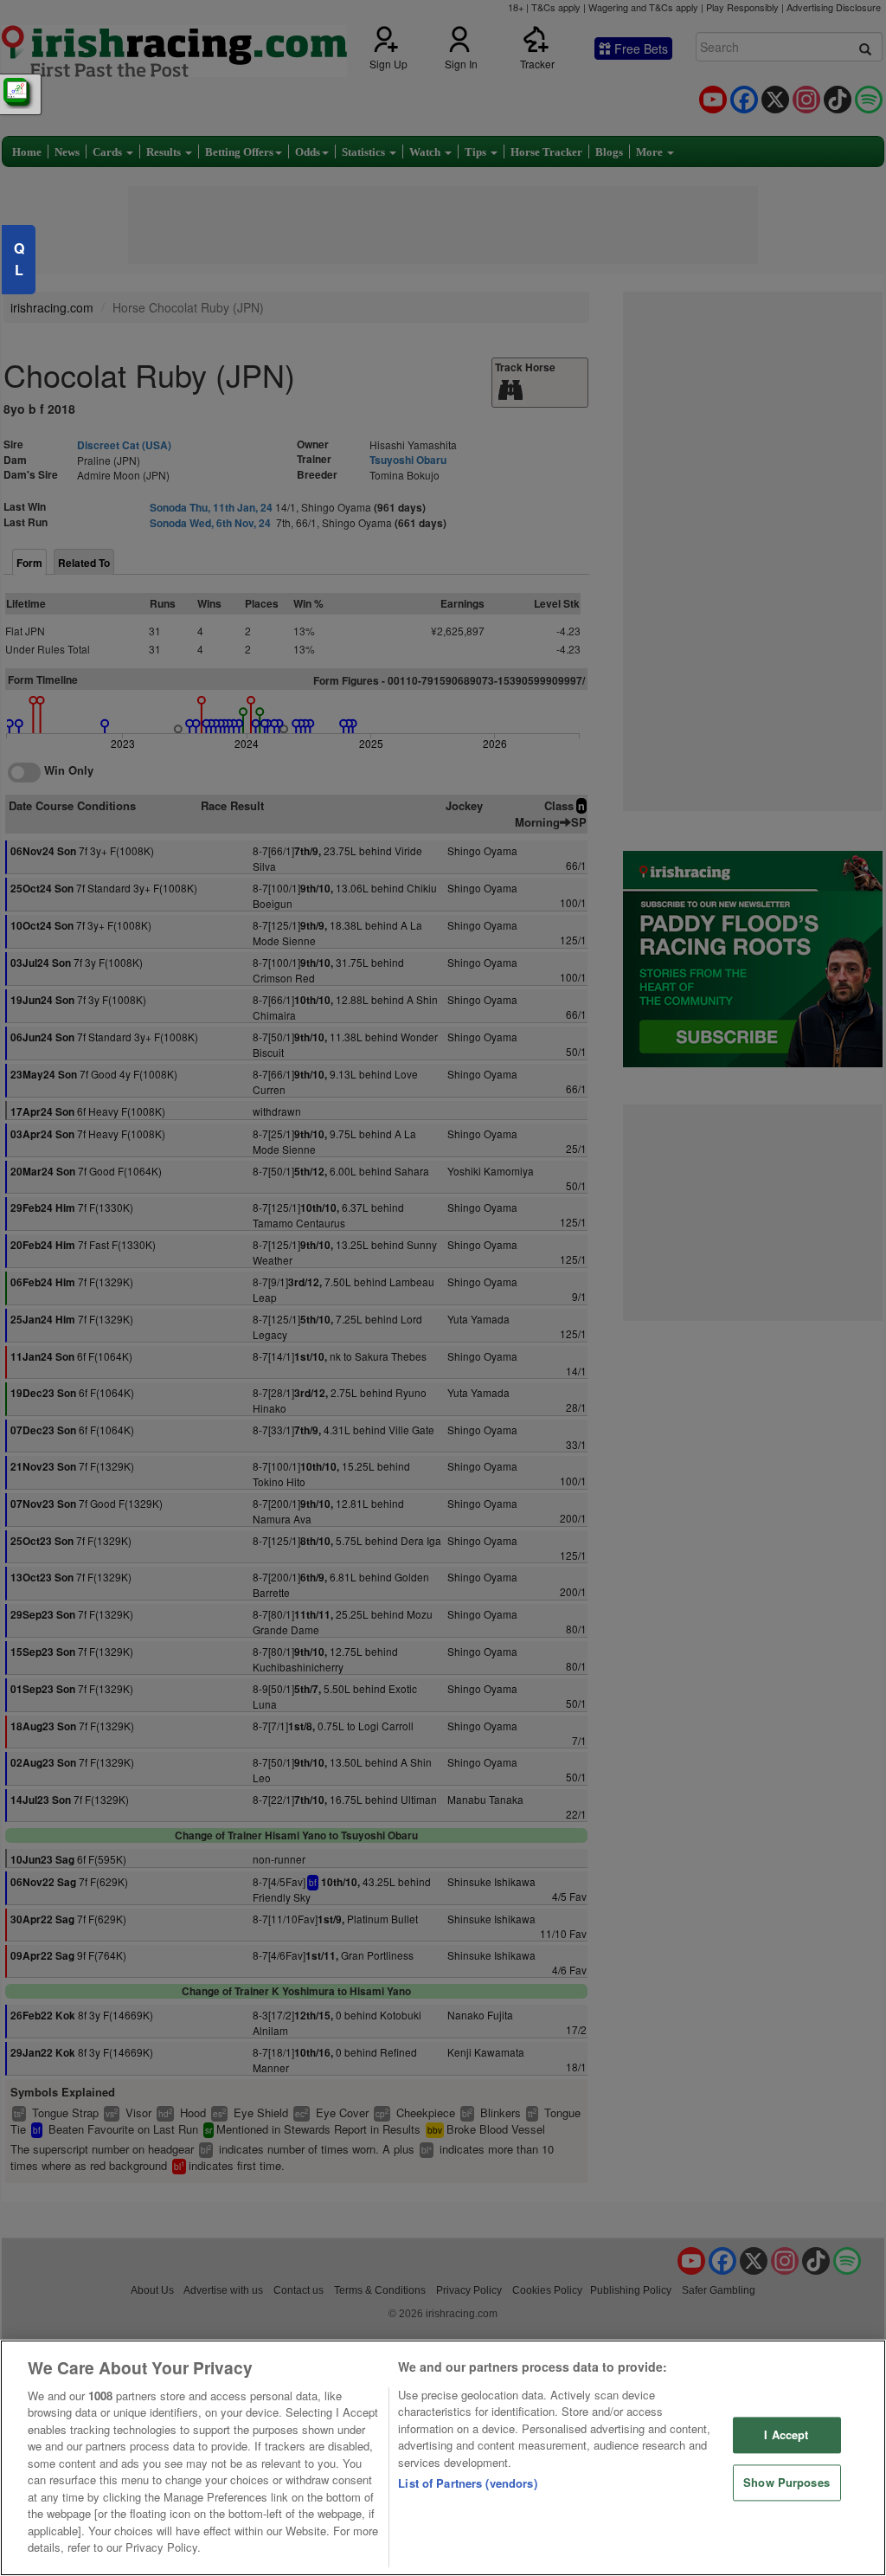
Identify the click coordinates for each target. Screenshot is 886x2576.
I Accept (786, 2435)
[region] (443, 2458)
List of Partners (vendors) (467, 2483)
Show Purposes (786, 2482)
